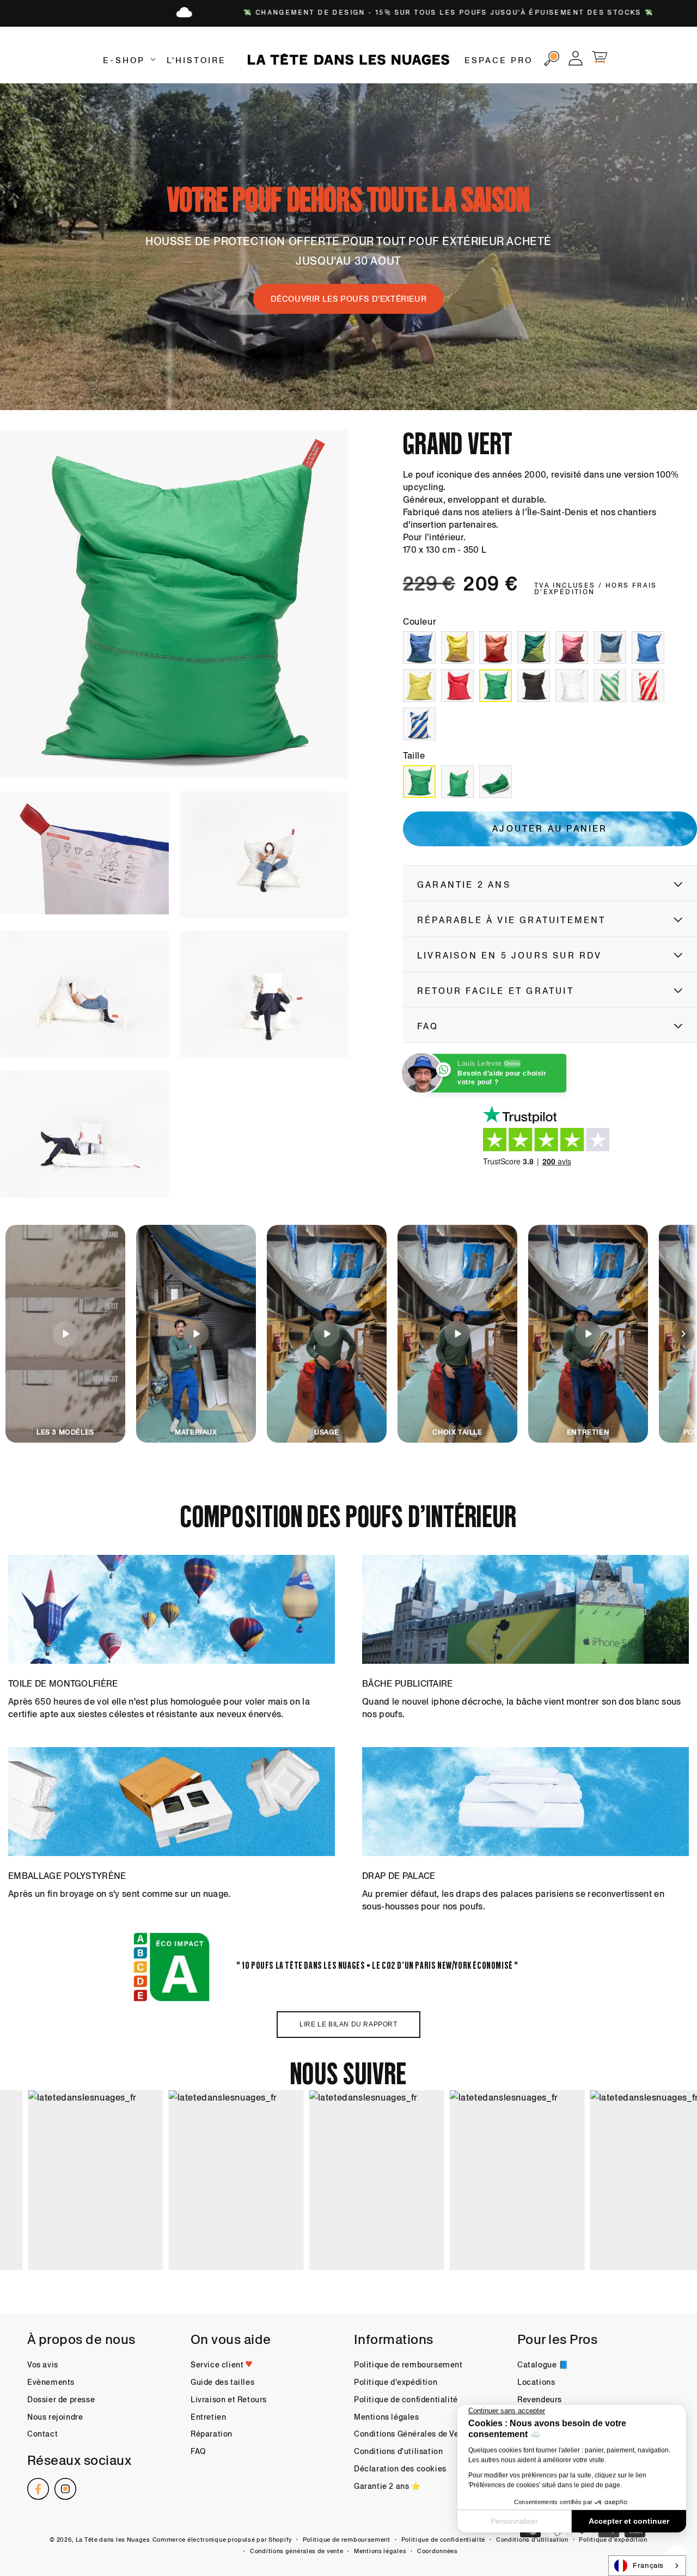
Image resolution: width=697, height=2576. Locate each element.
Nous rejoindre (55, 2417)
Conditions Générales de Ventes (415, 2434)
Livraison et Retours (229, 2400)
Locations (536, 2382)
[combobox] (647, 2566)
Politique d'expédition (396, 2382)
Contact (42, 2434)
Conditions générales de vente (296, 2551)
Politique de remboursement (408, 2365)
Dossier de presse (61, 2400)
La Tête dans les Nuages (113, 2540)
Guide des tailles (222, 2382)
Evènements (51, 2382)
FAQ (198, 2451)
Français (648, 2565)
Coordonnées (438, 2551)
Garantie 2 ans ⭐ (387, 2486)
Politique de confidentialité (406, 2400)
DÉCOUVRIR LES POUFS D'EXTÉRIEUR (349, 299)
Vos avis (43, 2365)
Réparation (212, 2434)
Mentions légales (387, 2417)
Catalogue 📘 (543, 2365)
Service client (218, 2365)
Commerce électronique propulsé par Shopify (222, 2540)
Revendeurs (540, 2400)
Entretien (208, 2417)
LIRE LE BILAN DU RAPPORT (348, 2024)
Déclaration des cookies (400, 2469)
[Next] (683, 1334)
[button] (128, 60)
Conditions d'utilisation (398, 2451)
